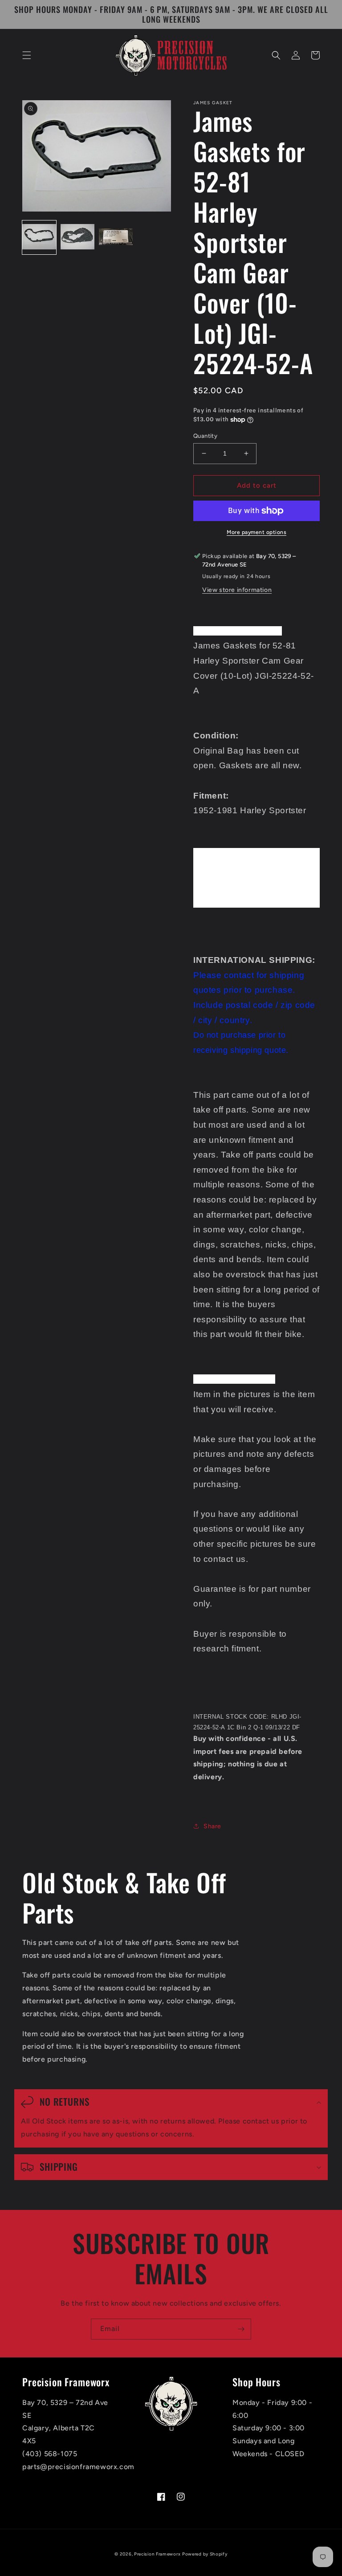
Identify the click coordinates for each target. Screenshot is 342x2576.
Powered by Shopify (205, 2554)
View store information (237, 590)
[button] (27, 55)
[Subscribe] (241, 2329)
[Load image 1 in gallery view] (39, 237)
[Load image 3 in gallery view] (116, 237)
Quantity (205, 436)
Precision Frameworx (157, 2554)
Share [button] (212, 1826)
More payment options (256, 532)
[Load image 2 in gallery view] (77, 237)
